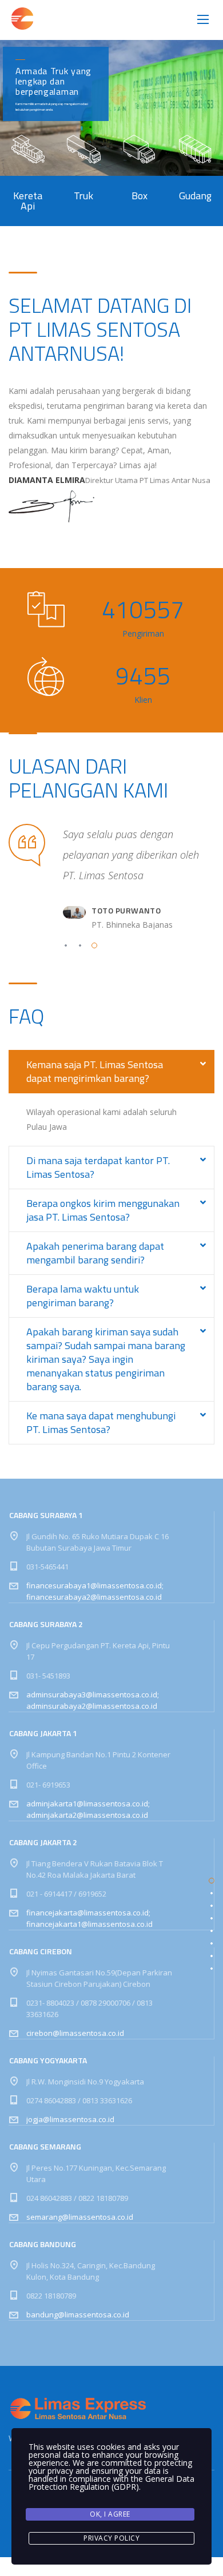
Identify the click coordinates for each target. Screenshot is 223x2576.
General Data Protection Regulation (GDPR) (111, 2483)
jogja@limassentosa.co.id (70, 2118)
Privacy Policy (111, 2538)
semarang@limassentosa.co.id (80, 2215)
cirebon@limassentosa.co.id (75, 2031)
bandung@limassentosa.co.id (78, 2313)
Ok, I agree (110, 2514)
